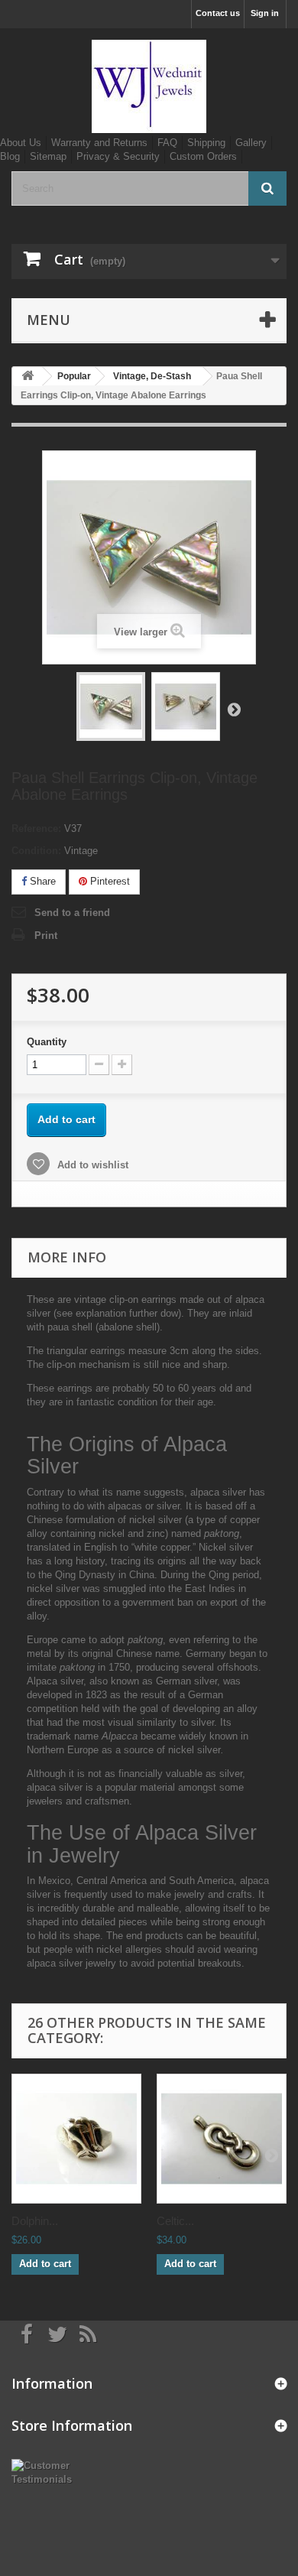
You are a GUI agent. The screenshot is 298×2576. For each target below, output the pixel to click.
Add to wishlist (91, 1165)
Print (46, 936)
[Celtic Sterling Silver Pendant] (222, 2139)
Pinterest (109, 881)
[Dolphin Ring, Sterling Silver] (76, 2139)
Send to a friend (72, 913)
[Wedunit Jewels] (149, 86)
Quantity (47, 1042)
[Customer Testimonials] (50, 2472)
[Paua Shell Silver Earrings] (111, 707)
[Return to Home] (28, 377)
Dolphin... (35, 2221)
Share (41, 881)
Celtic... (175, 2221)
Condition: (36, 851)
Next (234, 709)
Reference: (36, 828)
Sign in (265, 13)
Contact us (218, 13)
